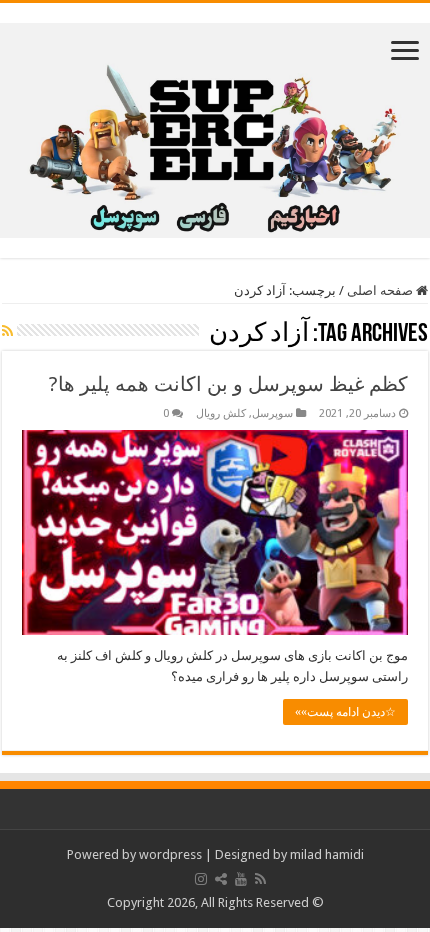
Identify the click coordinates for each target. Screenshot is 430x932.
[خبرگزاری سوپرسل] (215, 127)
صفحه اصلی (381, 290)
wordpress (170, 854)
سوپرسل (272, 413)
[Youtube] (241, 879)
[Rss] (260, 879)
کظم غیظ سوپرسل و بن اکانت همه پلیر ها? (228, 384)
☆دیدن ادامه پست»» (345, 712)
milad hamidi (327, 854)
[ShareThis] (221, 879)
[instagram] (201, 879)
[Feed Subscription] (7, 331)
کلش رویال (221, 413)
